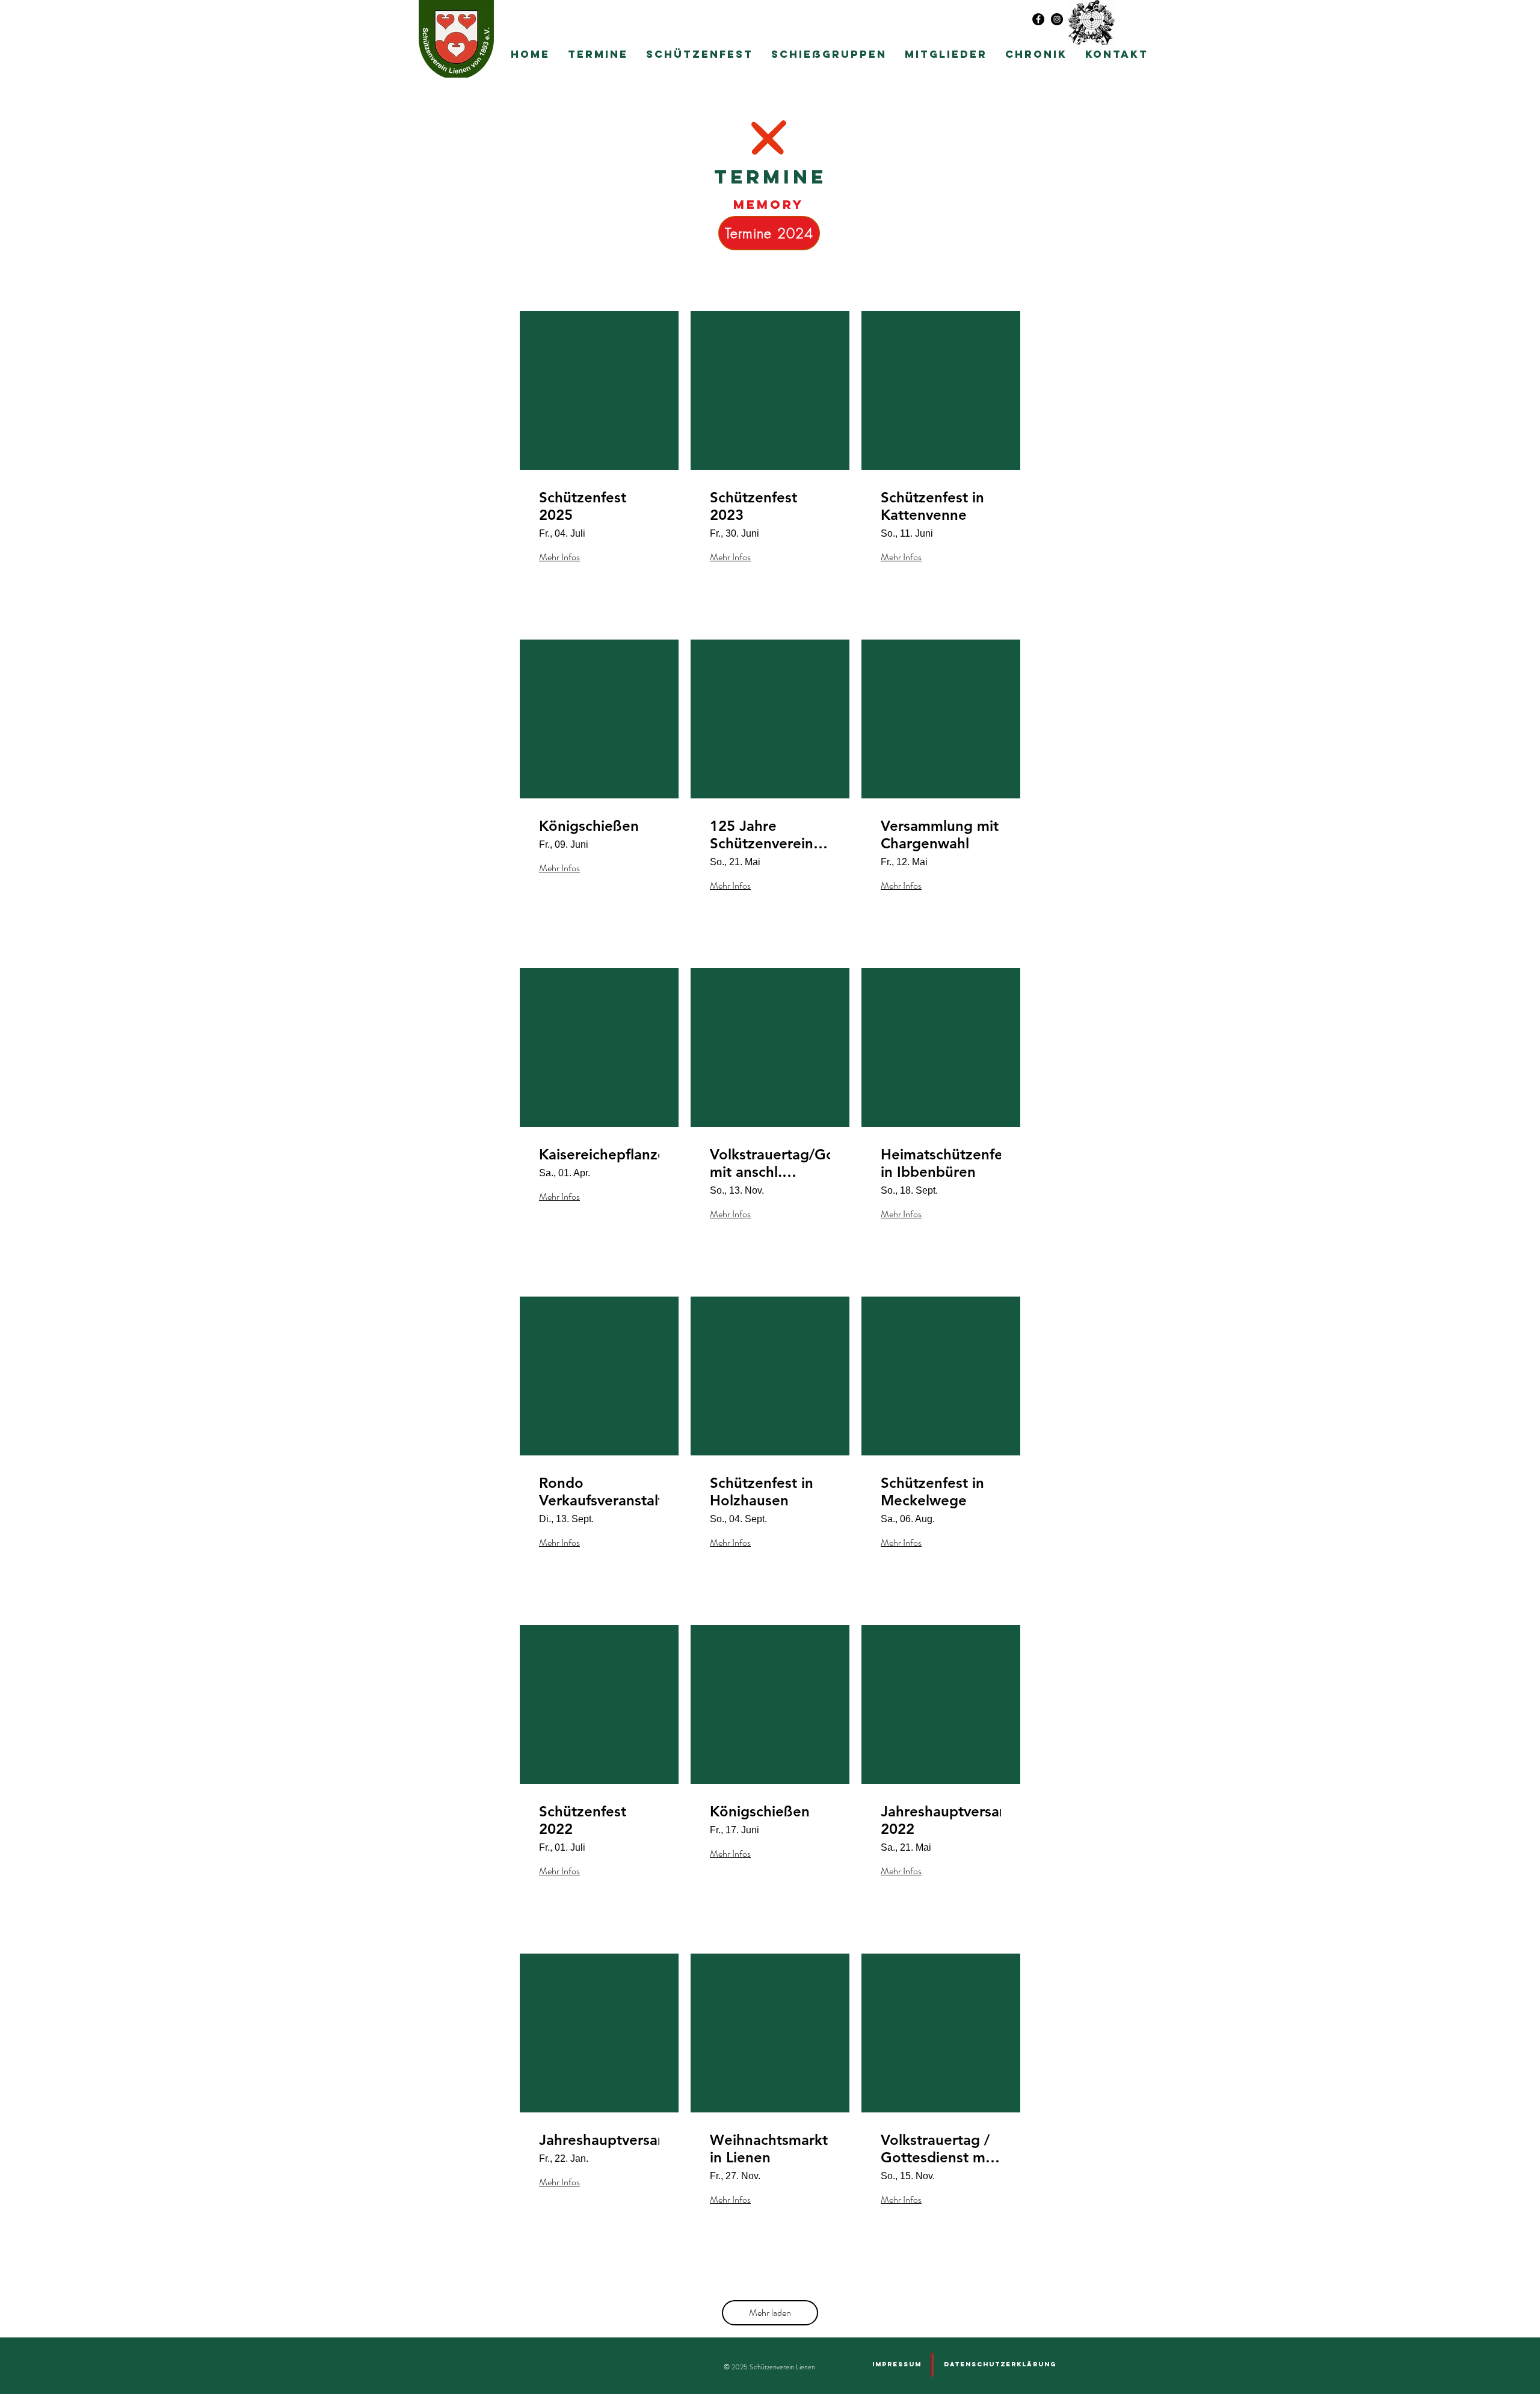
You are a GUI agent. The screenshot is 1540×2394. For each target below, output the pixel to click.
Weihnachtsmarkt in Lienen (769, 2149)
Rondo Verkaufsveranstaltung (599, 1492)
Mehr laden (770, 2312)
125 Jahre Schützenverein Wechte (762, 835)
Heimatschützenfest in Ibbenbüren (941, 1163)
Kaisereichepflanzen (599, 1155)
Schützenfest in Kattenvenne (932, 506)
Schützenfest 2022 (583, 1820)
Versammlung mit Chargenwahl (940, 835)
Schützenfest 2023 (753, 506)
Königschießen (589, 826)
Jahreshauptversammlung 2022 (941, 1820)
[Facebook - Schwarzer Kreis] (1038, 19)
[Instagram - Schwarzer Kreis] (1057, 19)
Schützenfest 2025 (583, 506)
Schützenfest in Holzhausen (762, 1492)
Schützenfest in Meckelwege (932, 1492)
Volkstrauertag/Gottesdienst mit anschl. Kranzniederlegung (770, 1164)
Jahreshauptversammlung (599, 2140)
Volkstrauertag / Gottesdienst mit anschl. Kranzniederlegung (941, 2149)
